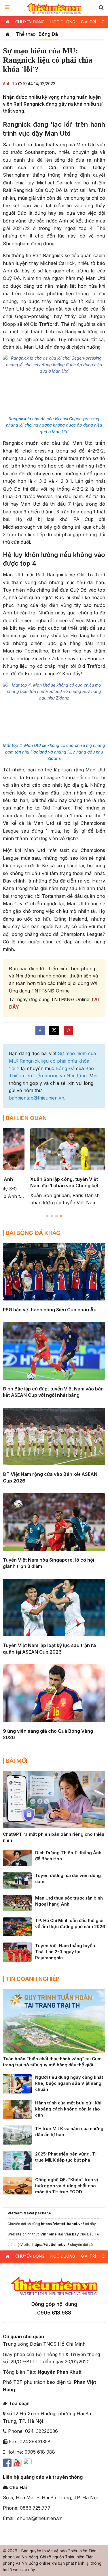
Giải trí (88, 22)
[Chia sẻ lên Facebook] (40, 1030)
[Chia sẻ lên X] (54, 1030)
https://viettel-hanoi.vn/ (62, 2224)
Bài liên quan (26, 1118)
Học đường (63, 22)
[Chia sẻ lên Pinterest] (68, 1030)
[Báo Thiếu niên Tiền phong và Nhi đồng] (54, 8)
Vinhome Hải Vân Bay (59, 2234)
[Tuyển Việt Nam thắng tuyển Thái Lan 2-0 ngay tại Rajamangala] (17, 1952)
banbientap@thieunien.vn (37, 1098)
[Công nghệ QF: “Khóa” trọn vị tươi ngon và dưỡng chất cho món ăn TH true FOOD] (17, 2185)
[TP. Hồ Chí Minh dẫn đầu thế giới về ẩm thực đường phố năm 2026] (17, 1926)
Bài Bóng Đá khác (33, 1233)
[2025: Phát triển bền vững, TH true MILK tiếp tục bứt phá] (17, 2160)
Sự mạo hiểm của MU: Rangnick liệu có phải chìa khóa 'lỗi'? (52, 1061)
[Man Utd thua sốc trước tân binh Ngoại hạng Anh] (17, 1903)
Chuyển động (30, 22)
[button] (101, 7)
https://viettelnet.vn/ (51, 2245)
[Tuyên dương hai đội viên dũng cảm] (17, 1880)
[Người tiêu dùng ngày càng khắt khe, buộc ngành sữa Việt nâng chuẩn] (17, 2083)
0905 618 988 (54, 2313)
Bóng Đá (48, 34)
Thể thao (26, 34)
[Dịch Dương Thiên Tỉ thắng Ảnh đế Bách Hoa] (17, 1857)
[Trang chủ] (8, 34)
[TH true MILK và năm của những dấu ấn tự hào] (17, 2134)
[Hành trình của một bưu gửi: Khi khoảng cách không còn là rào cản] (17, 2109)
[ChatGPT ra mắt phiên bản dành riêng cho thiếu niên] (54, 1799)
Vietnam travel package (29, 2213)
